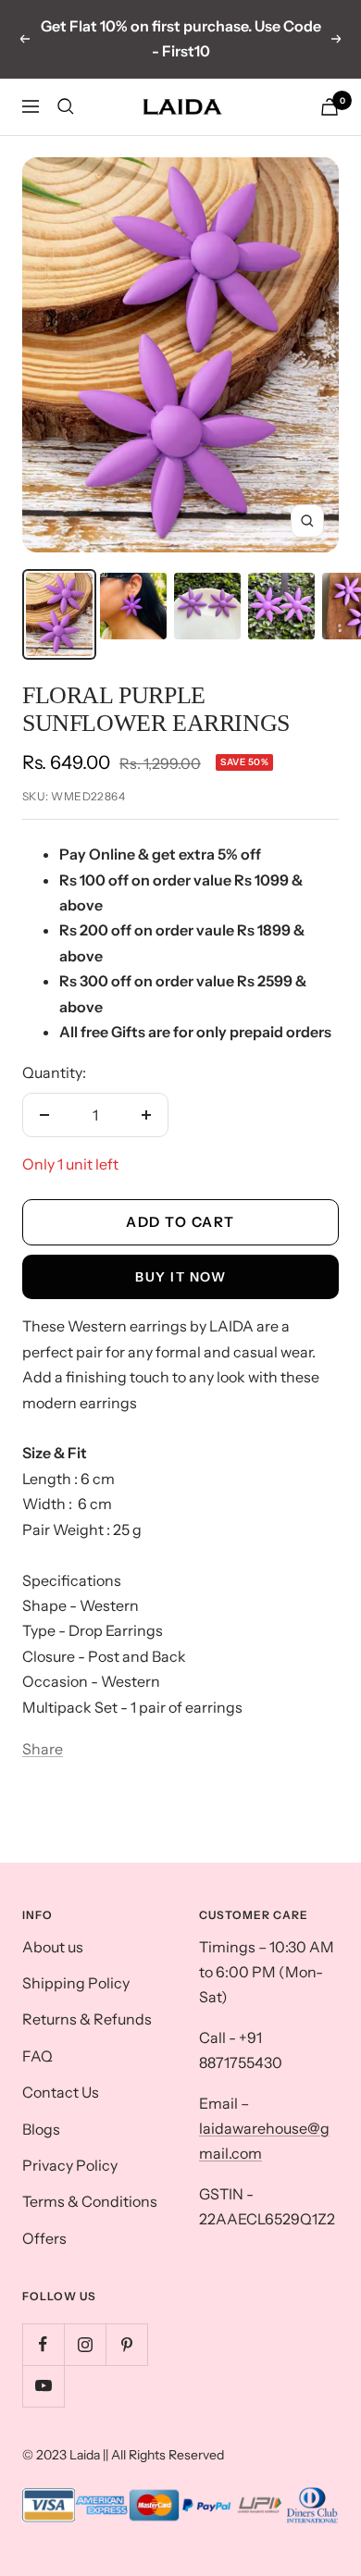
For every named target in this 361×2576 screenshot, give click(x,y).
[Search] (66, 106)
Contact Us (61, 2092)
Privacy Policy (70, 2165)
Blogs (41, 2129)
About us (53, 1947)
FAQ (37, 2056)
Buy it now (180, 1277)
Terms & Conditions (90, 2201)
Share (43, 1749)
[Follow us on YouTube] (43, 2386)
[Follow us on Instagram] (85, 2344)
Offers (44, 2238)
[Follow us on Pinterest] (126, 2344)
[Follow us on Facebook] (43, 2344)
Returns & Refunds (87, 2019)
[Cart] (330, 107)
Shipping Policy (76, 1983)
